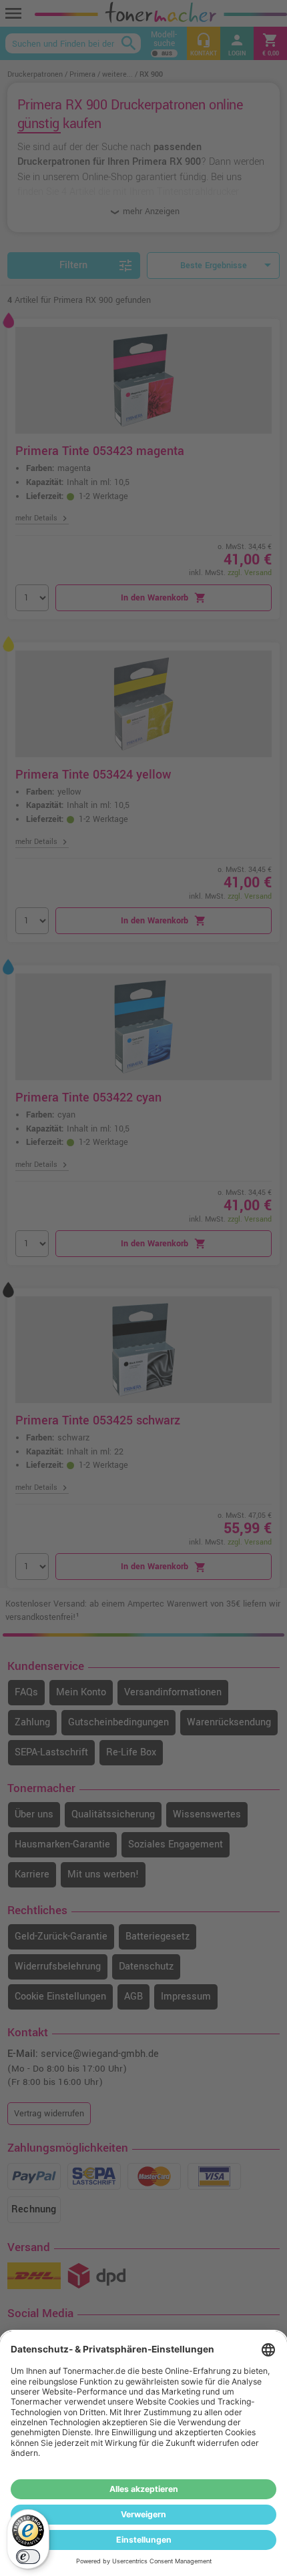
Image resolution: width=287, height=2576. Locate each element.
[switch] (28, 2557)
